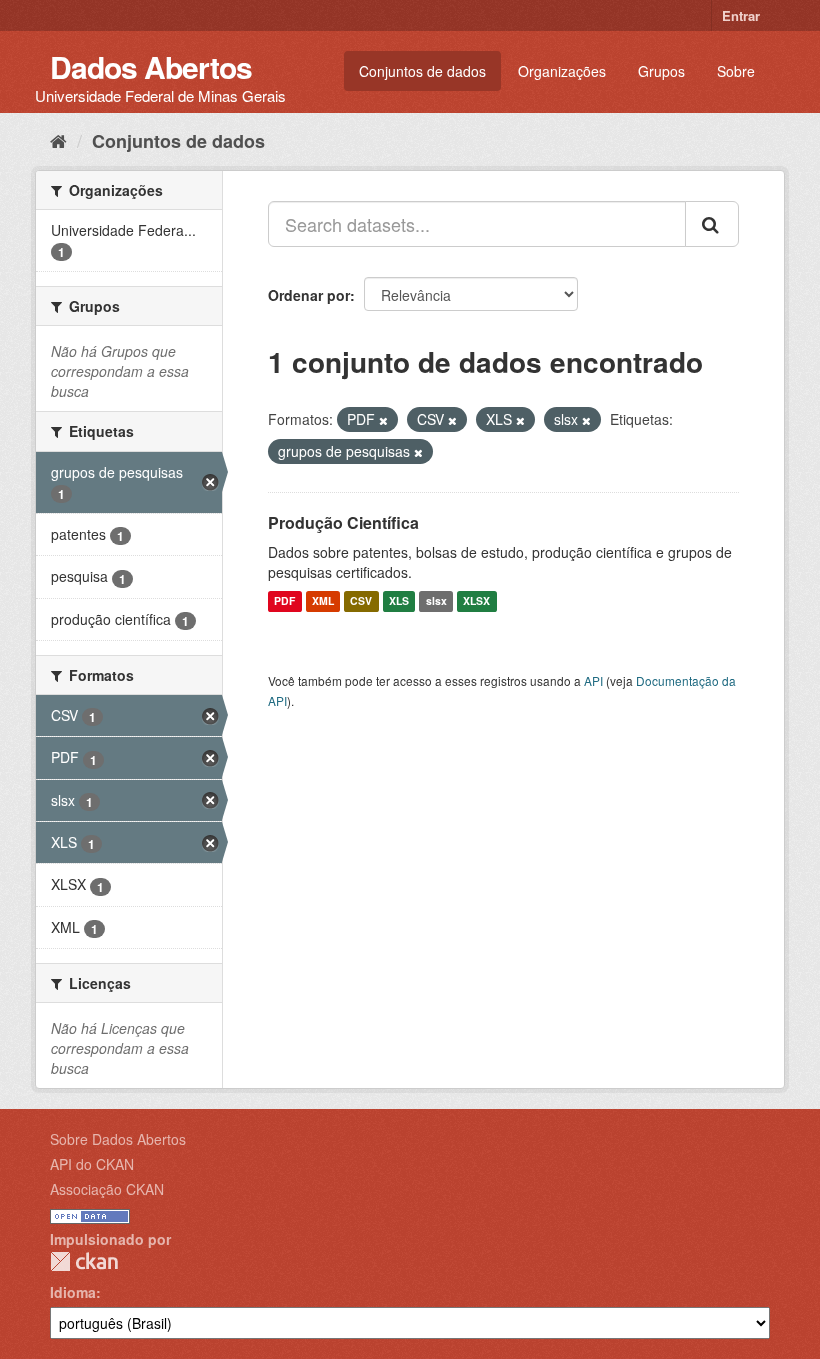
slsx (436, 601)
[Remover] (383, 420)
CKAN (84, 1261)
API (593, 680)
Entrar (741, 15)
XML (323, 601)
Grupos (661, 71)
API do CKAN (92, 1164)
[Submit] (712, 224)
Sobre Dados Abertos (118, 1139)
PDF (284, 601)
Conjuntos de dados (422, 71)
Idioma (73, 1292)
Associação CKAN (107, 1189)
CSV (361, 601)
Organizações (562, 71)
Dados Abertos (151, 66)
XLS (399, 601)
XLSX (476, 601)
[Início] (58, 140)
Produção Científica (343, 522)
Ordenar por (309, 295)
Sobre (736, 71)
